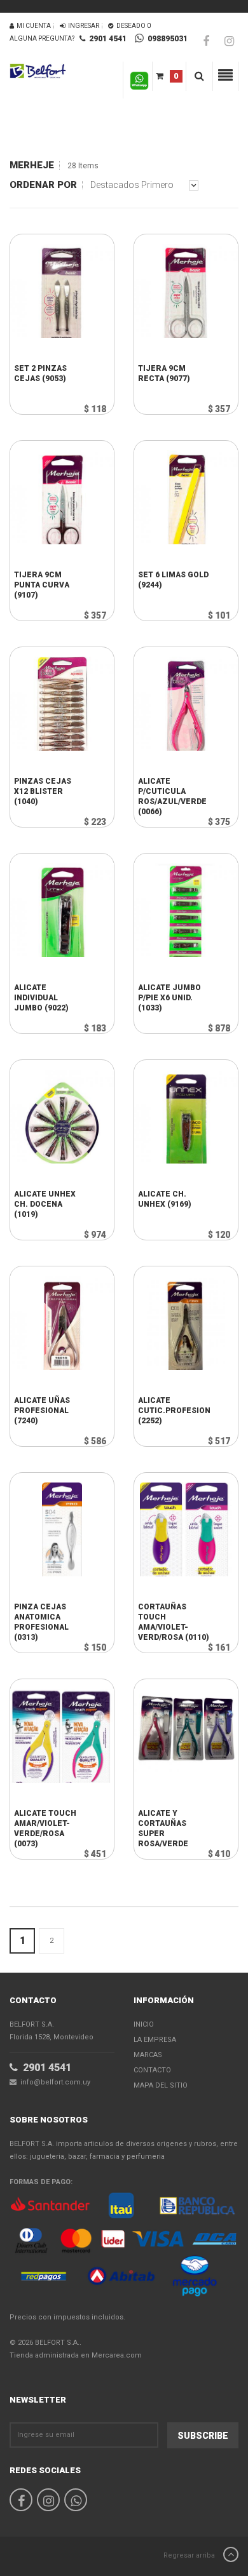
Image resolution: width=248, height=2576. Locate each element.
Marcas (148, 2055)
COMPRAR (53, 361)
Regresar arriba (190, 2555)
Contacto (152, 2070)
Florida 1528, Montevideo (52, 2031)
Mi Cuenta (32, 26)
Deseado (132, 26)
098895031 (166, 39)
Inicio (144, 2024)
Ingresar (82, 26)
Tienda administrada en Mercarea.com (76, 2355)
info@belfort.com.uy (53, 2082)
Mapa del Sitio (161, 2085)
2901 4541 (106, 39)
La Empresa (155, 2040)
